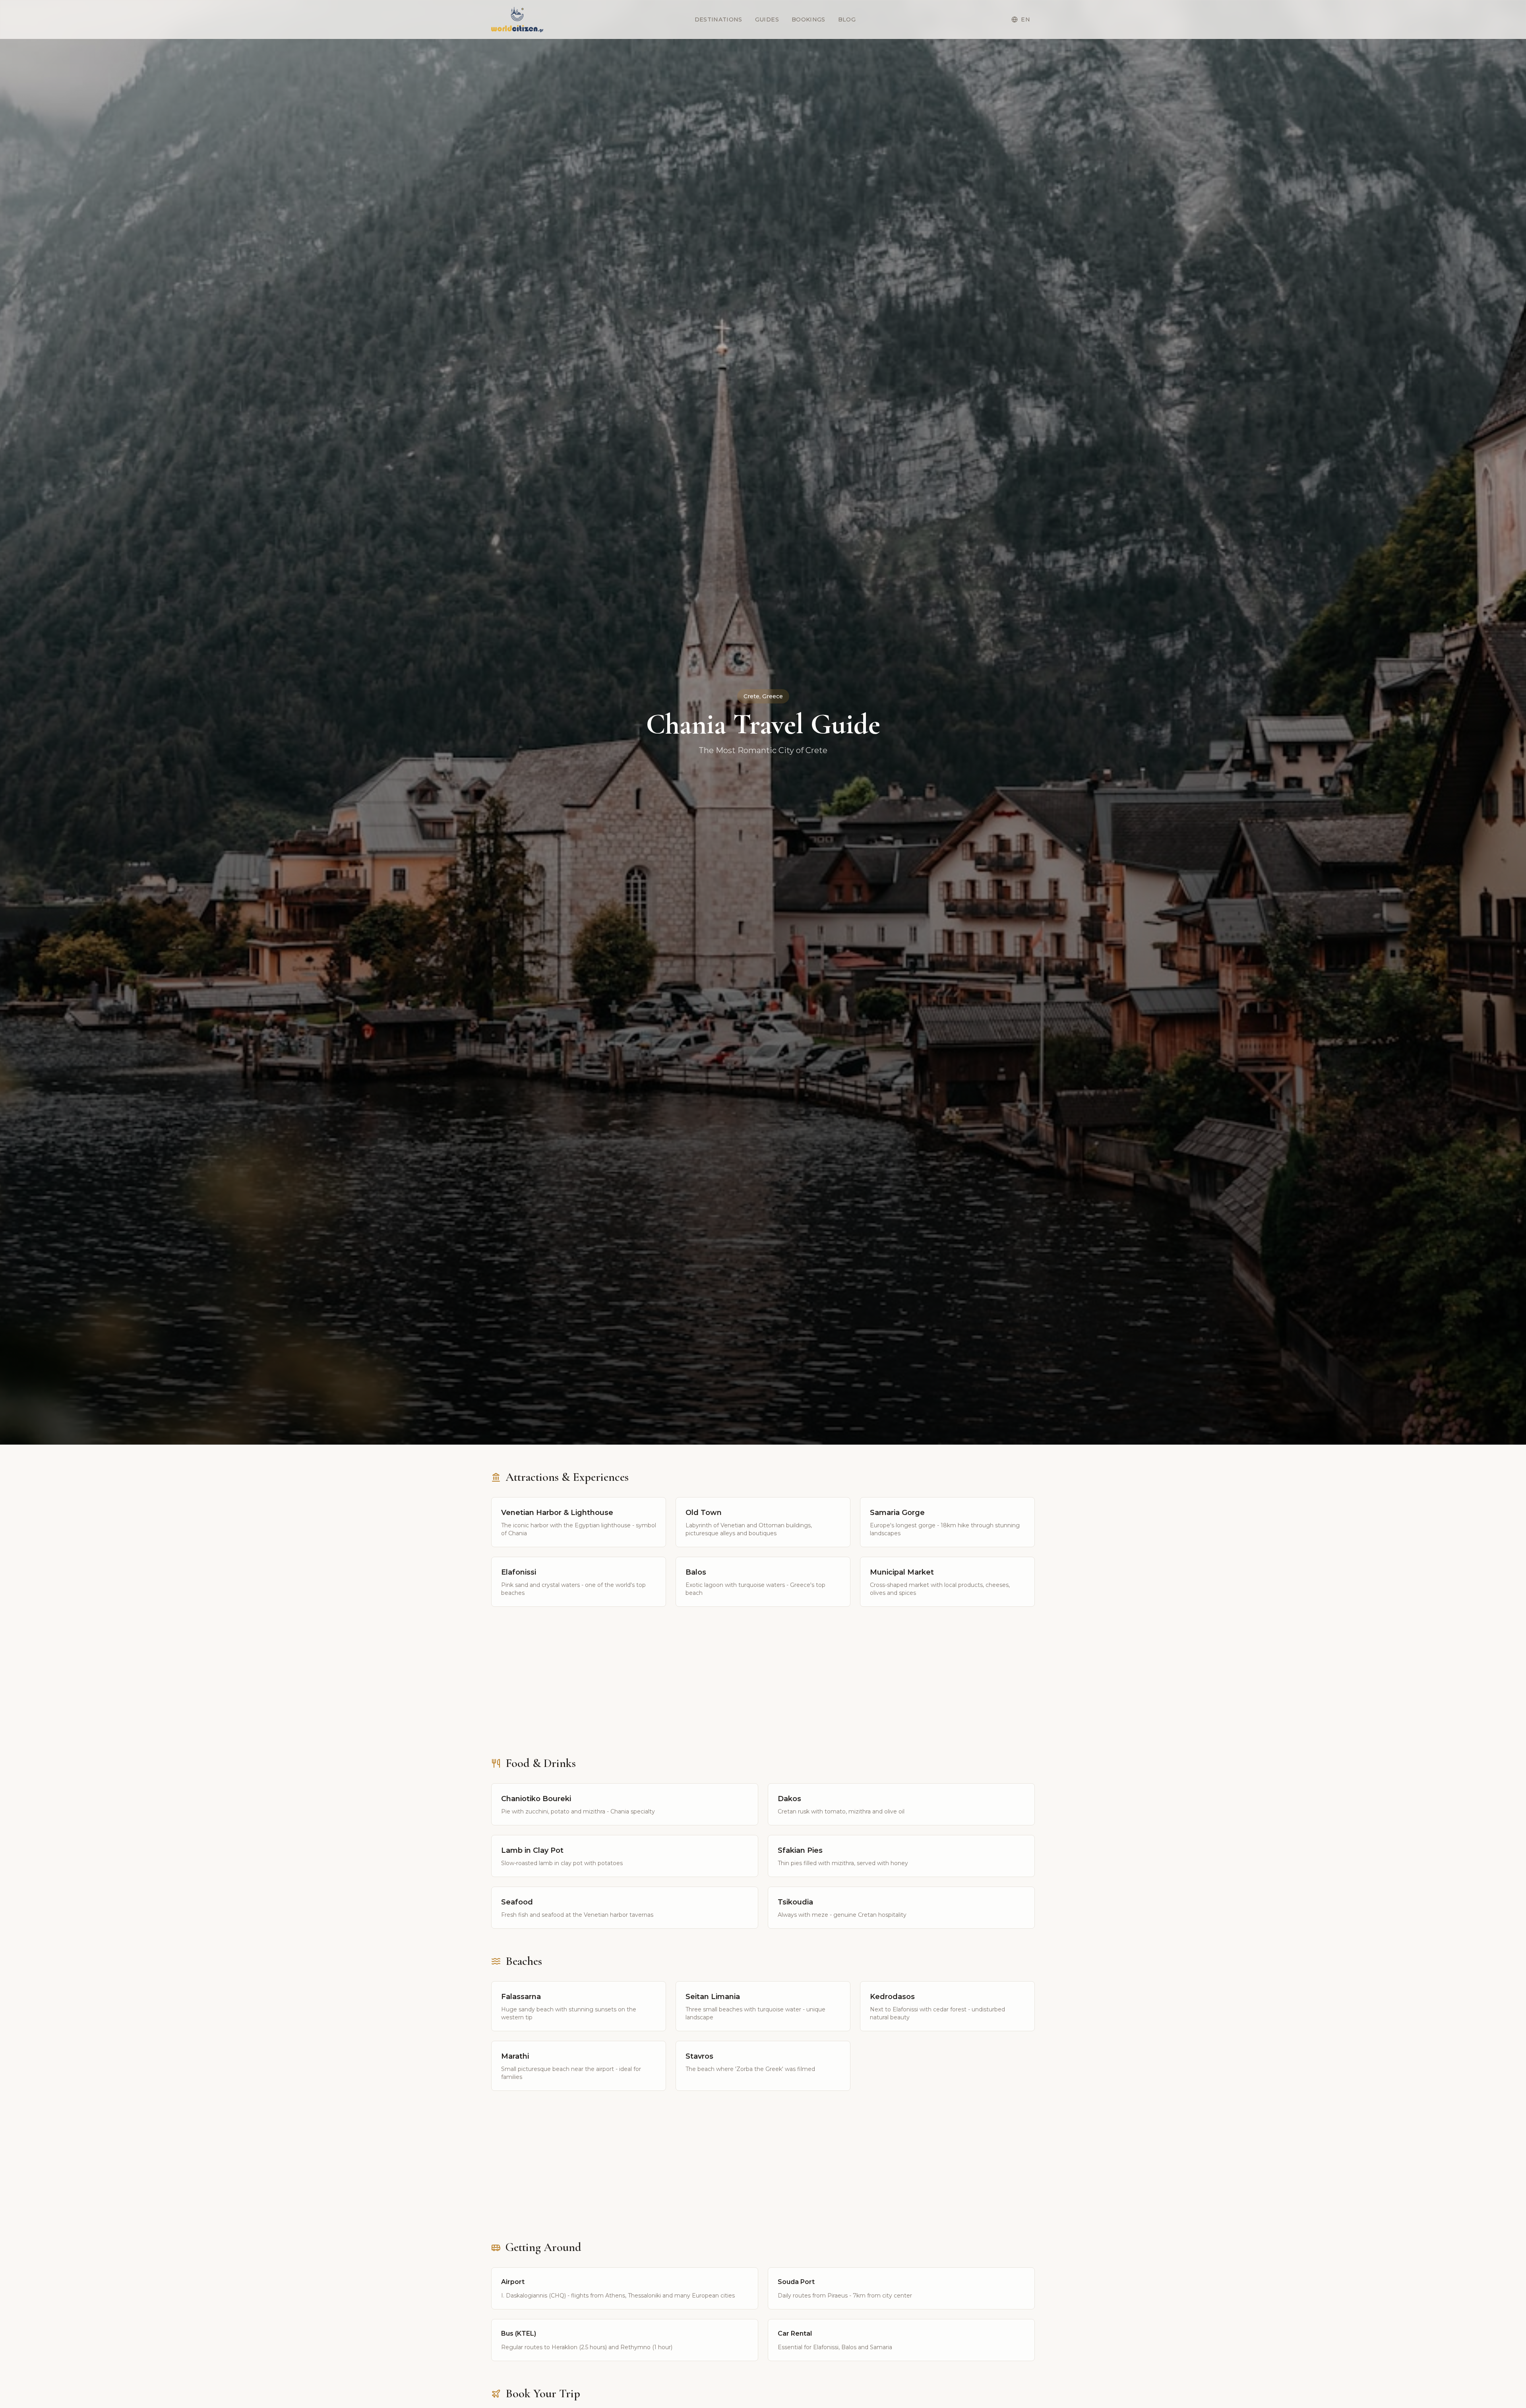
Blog (847, 19)
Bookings (809, 19)
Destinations (718, 19)
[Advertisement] (763, 1688)
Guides (767, 19)
